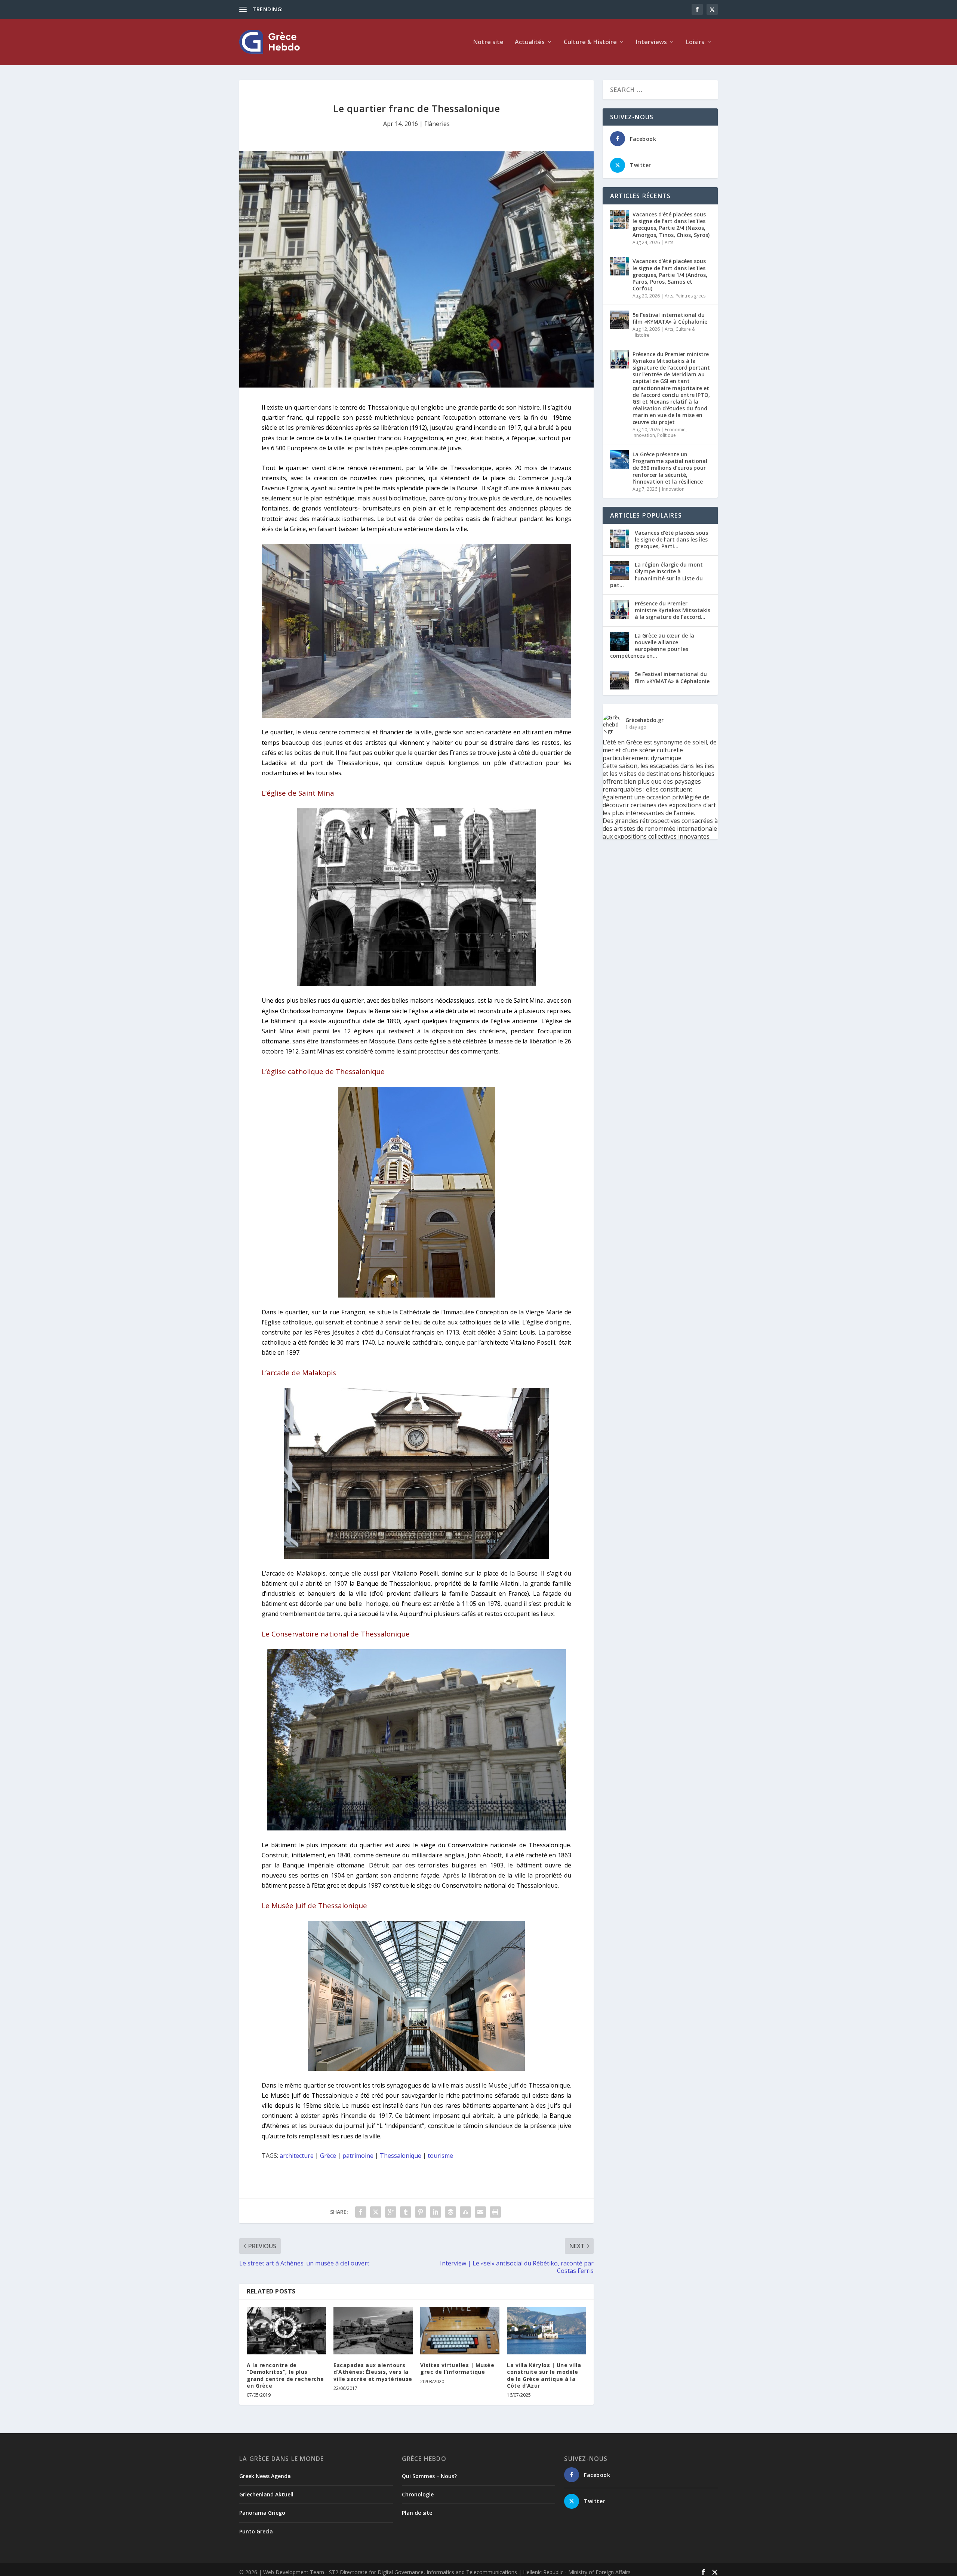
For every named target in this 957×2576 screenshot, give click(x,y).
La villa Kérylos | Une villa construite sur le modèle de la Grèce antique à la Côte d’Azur (544, 2375)
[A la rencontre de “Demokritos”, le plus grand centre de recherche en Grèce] (286, 2331)
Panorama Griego (262, 2513)
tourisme (440, 2156)
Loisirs (695, 42)
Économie (675, 430)
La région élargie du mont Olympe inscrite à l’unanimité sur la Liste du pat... (656, 575)
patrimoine (358, 2156)
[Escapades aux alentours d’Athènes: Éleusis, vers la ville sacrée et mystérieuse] (373, 2331)
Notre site (488, 42)
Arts (669, 242)
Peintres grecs (690, 296)
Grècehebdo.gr (644, 720)
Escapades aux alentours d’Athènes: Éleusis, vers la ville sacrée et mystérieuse (373, 2372)
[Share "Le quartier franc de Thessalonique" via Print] (495, 2212)
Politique (667, 435)
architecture (297, 2156)
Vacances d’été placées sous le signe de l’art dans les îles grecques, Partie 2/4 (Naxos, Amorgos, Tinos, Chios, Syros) (671, 225)
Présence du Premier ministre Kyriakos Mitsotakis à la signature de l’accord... (673, 610)
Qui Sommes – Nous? (429, 2476)
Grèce (328, 2156)
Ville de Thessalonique (459, 468)
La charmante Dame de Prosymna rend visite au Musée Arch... (360, 9)
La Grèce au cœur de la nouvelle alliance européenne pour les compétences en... (652, 646)
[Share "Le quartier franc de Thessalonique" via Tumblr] (406, 2212)
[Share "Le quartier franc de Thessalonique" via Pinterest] (421, 2212)
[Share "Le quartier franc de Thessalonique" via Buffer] (450, 2212)
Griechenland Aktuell (266, 2494)
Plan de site (417, 2513)
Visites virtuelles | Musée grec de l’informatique (457, 2368)
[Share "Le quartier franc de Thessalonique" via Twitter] (376, 2212)
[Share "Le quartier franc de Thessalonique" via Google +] (391, 2212)
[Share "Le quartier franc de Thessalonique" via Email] (480, 2212)
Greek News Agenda (265, 2476)
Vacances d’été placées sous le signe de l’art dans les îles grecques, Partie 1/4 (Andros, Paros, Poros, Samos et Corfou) (670, 275)
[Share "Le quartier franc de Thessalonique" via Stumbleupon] (465, 2212)
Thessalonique (401, 2156)
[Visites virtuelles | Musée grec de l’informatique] (460, 2331)
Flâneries (437, 124)
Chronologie (418, 2494)
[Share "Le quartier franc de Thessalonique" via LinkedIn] (436, 2212)
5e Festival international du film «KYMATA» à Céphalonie (670, 318)
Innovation (644, 435)
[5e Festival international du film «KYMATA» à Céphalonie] (619, 320)
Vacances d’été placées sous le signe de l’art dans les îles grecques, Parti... (671, 539)
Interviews (651, 42)
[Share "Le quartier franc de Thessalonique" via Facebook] (361, 2212)
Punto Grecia (256, 2531)
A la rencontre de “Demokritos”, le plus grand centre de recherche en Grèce (285, 2375)
